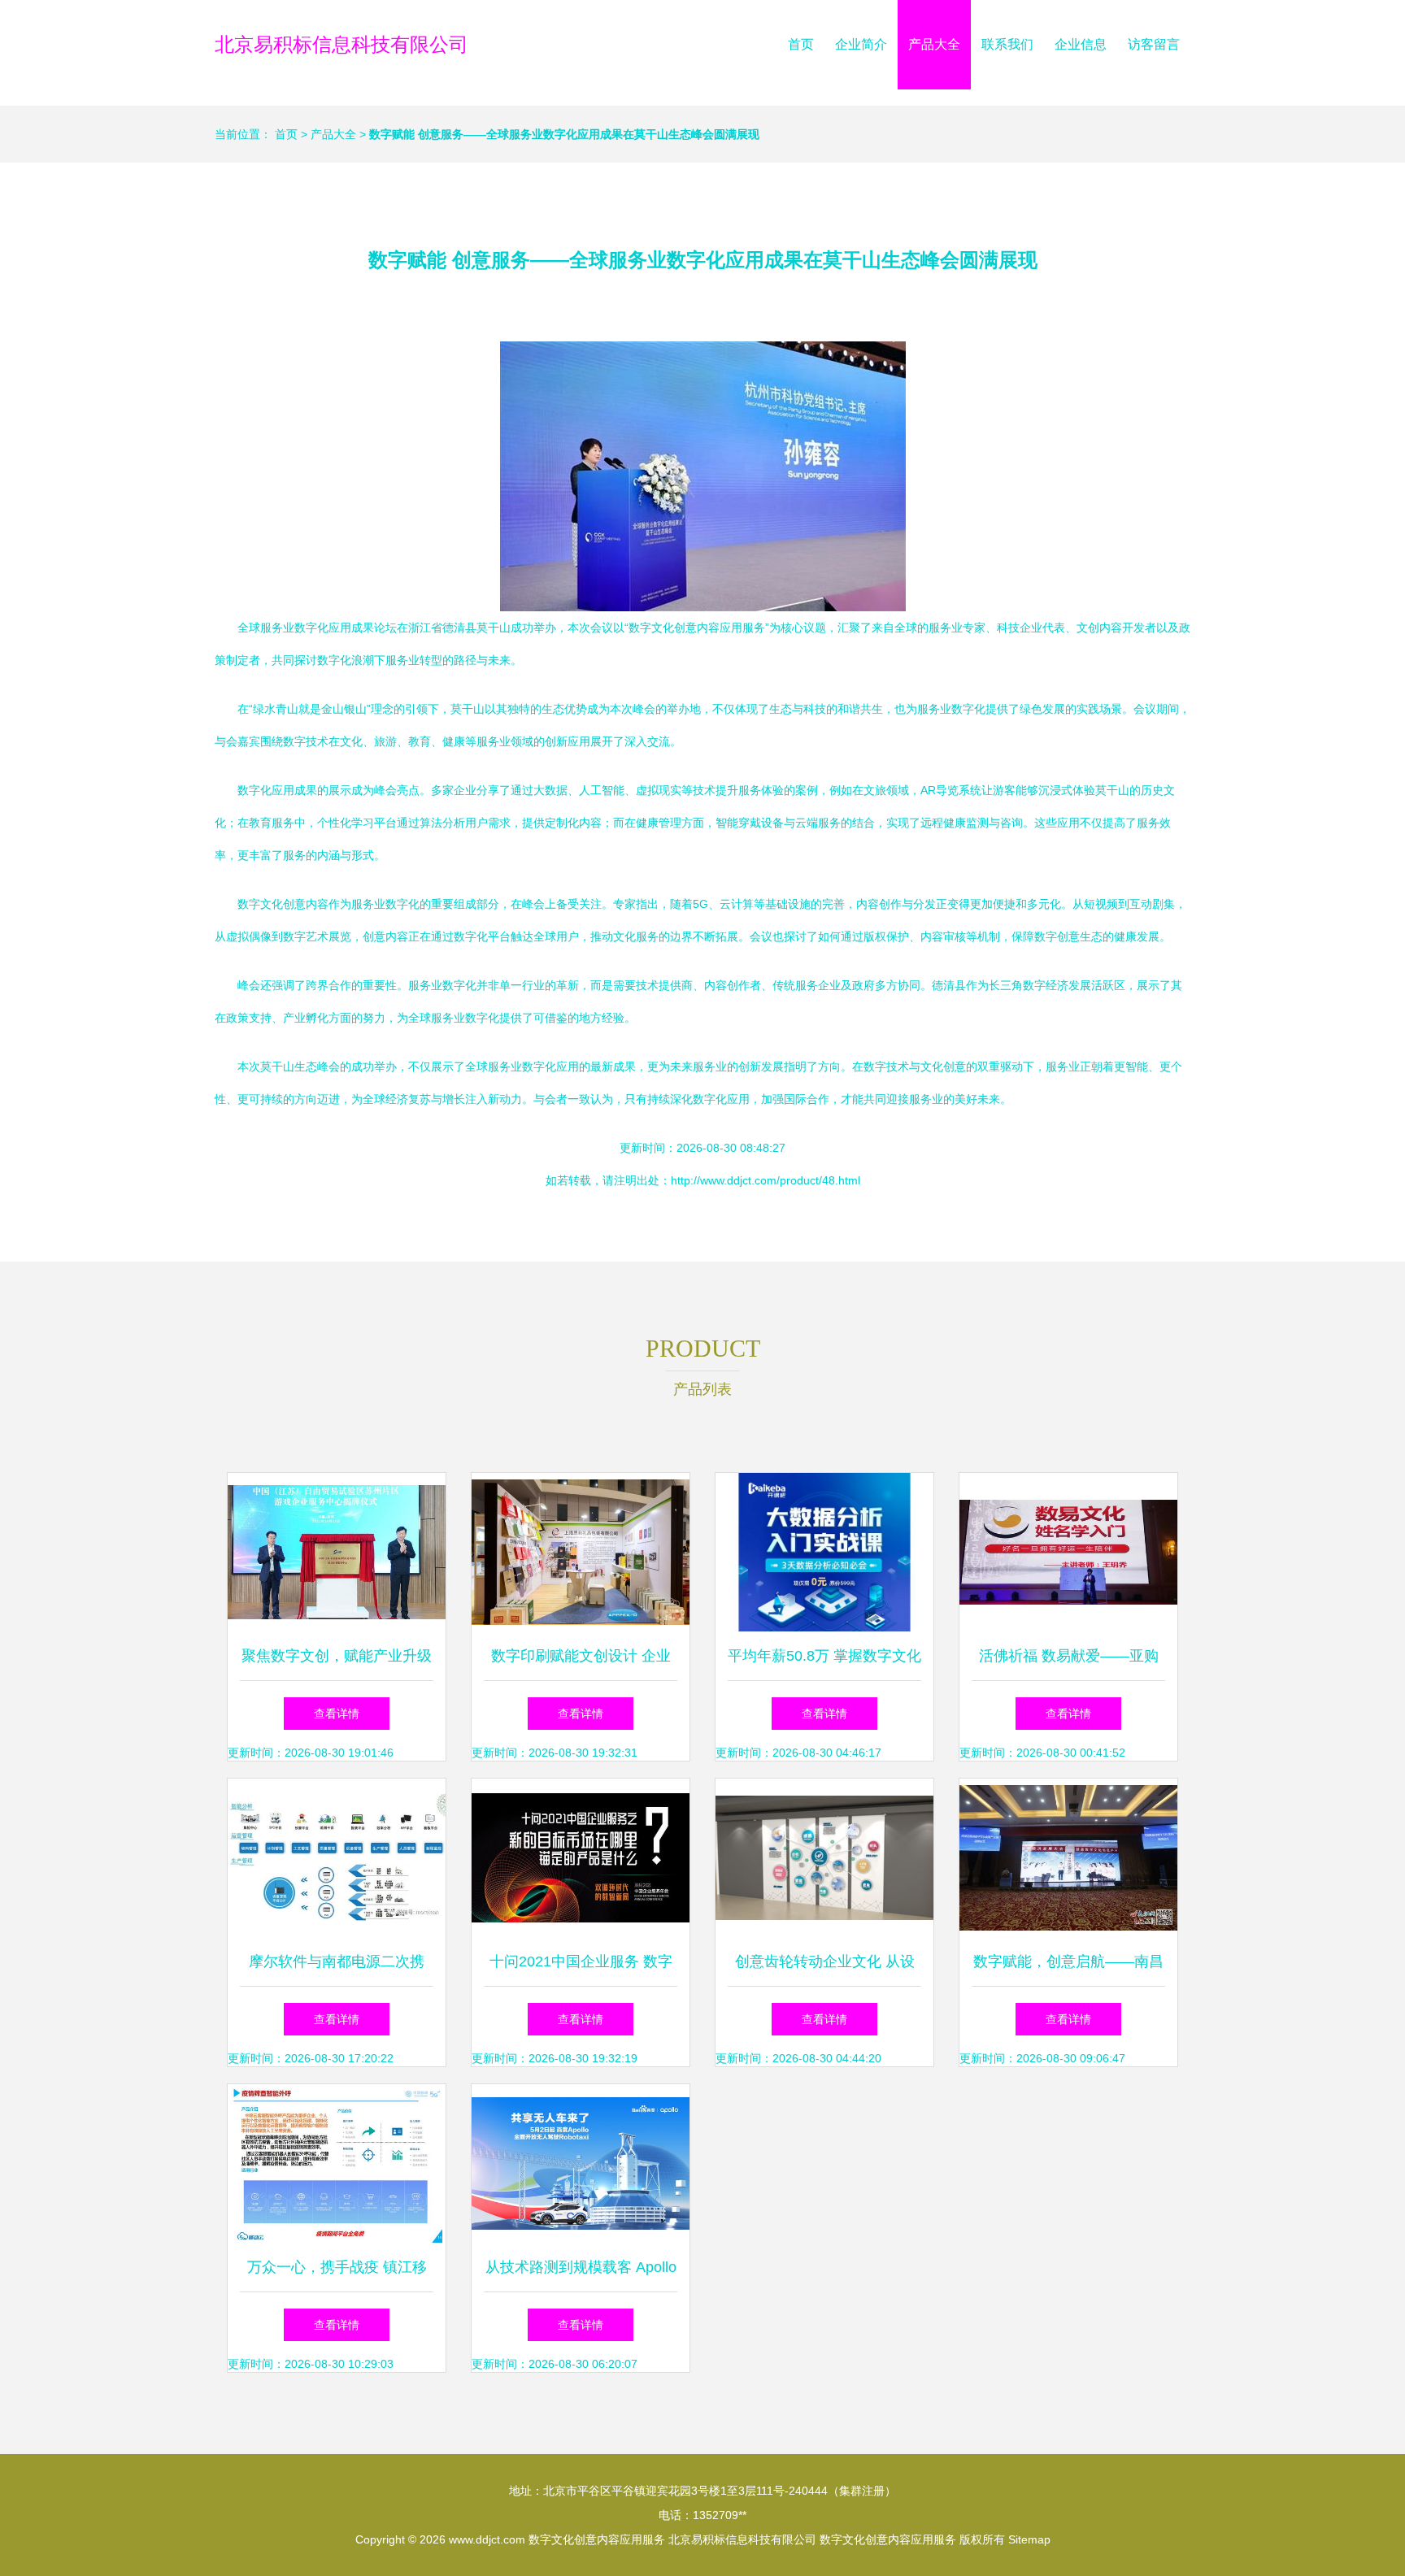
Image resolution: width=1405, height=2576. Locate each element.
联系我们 (1007, 44)
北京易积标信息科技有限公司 (341, 44)
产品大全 (934, 44)
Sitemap (1029, 2539)
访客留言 (1154, 44)
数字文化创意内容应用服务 (597, 2539)
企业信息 (1081, 44)
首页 (801, 44)
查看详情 (337, 1714)
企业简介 (861, 44)
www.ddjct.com (487, 2539)
